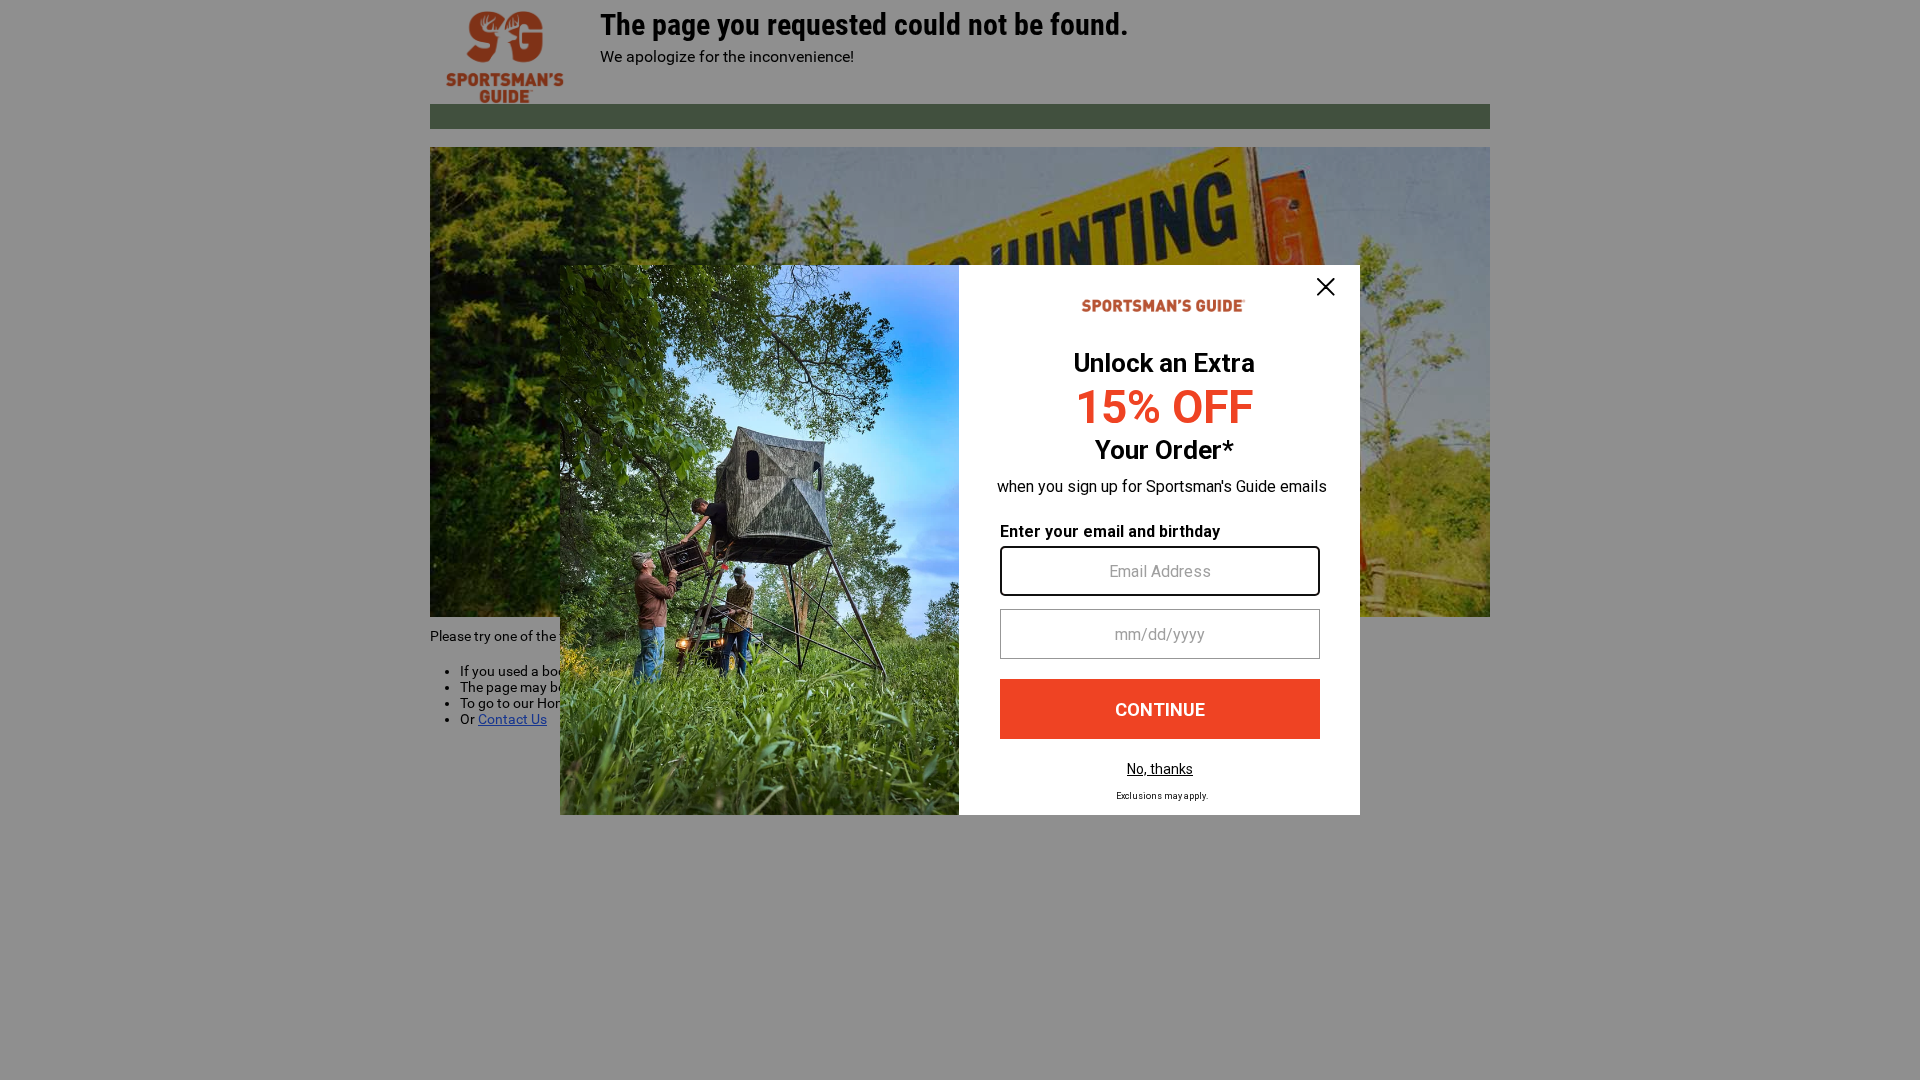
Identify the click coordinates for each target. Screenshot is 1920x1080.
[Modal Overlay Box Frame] (960, 540)
